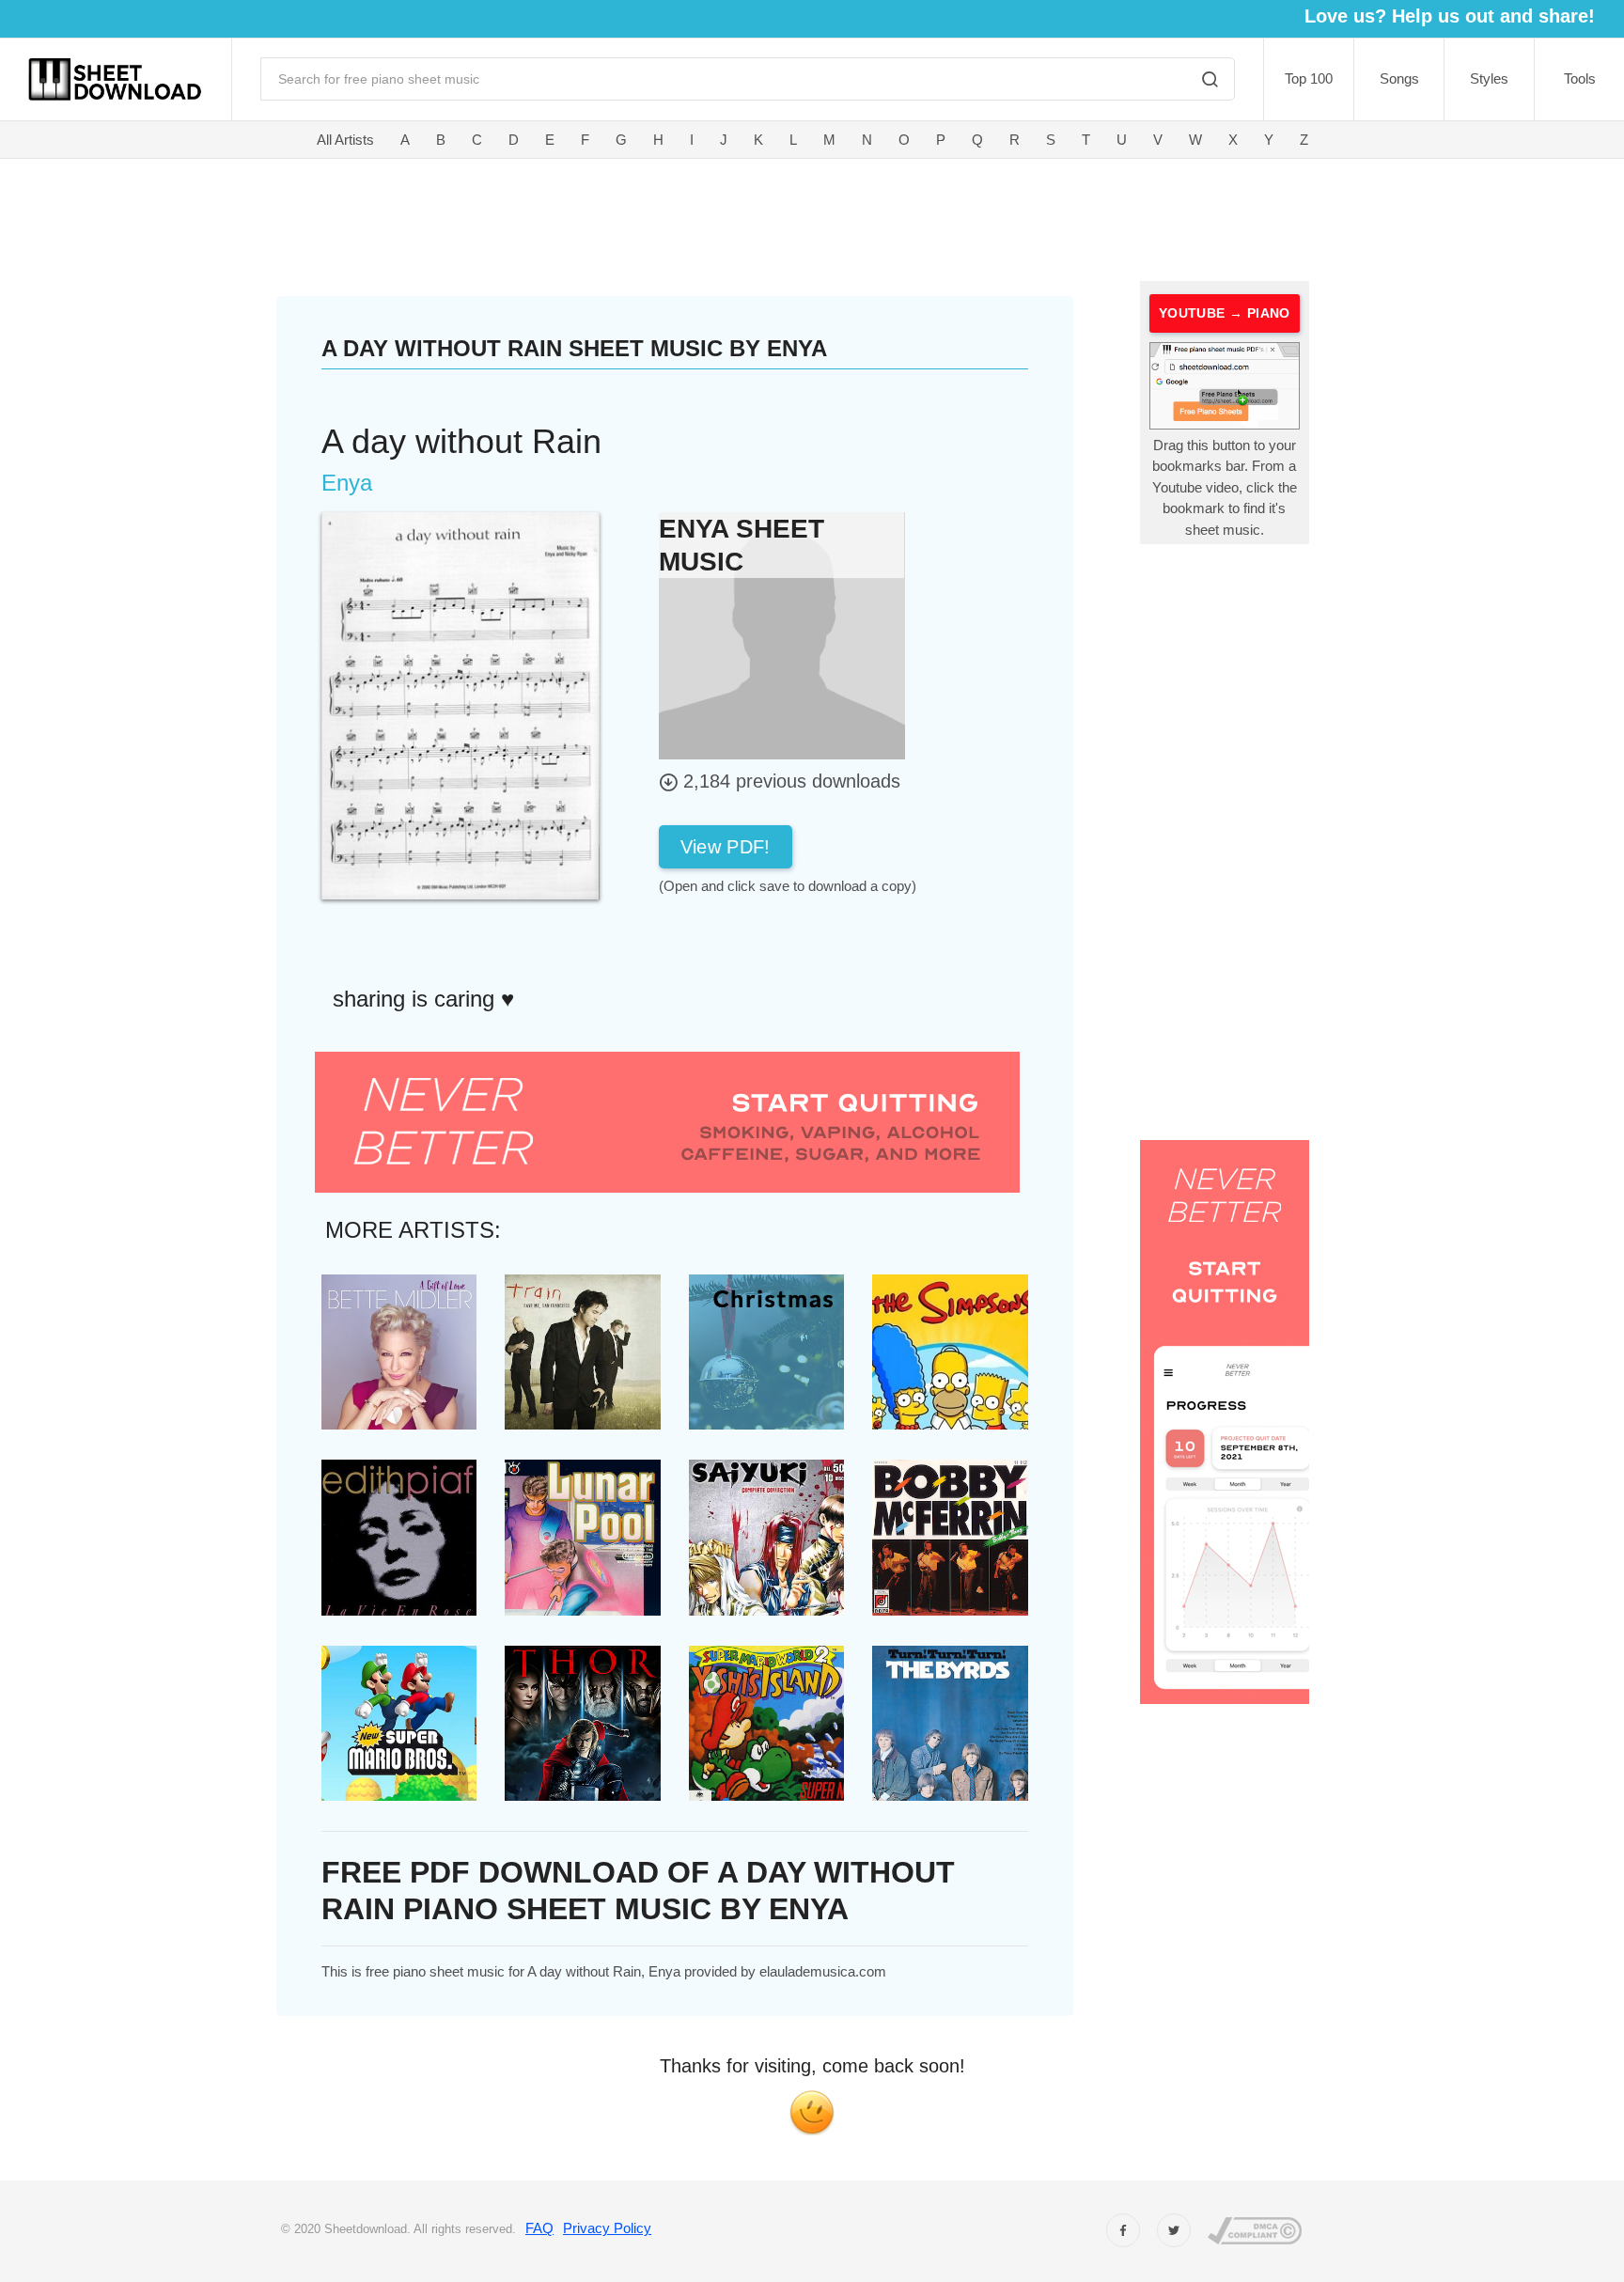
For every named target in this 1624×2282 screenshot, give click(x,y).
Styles (1489, 78)
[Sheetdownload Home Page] (116, 79)
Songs (1399, 78)
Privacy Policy (607, 2228)
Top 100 (1309, 78)
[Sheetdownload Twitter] (1174, 2230)
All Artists (345, 140)
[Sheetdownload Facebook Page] (1123, 2230)
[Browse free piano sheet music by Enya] (782, 635)
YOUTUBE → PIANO (1225, 313)
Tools (1580, 78)
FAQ (539, 2228)
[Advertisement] (677, 216)
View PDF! (726, 847)
